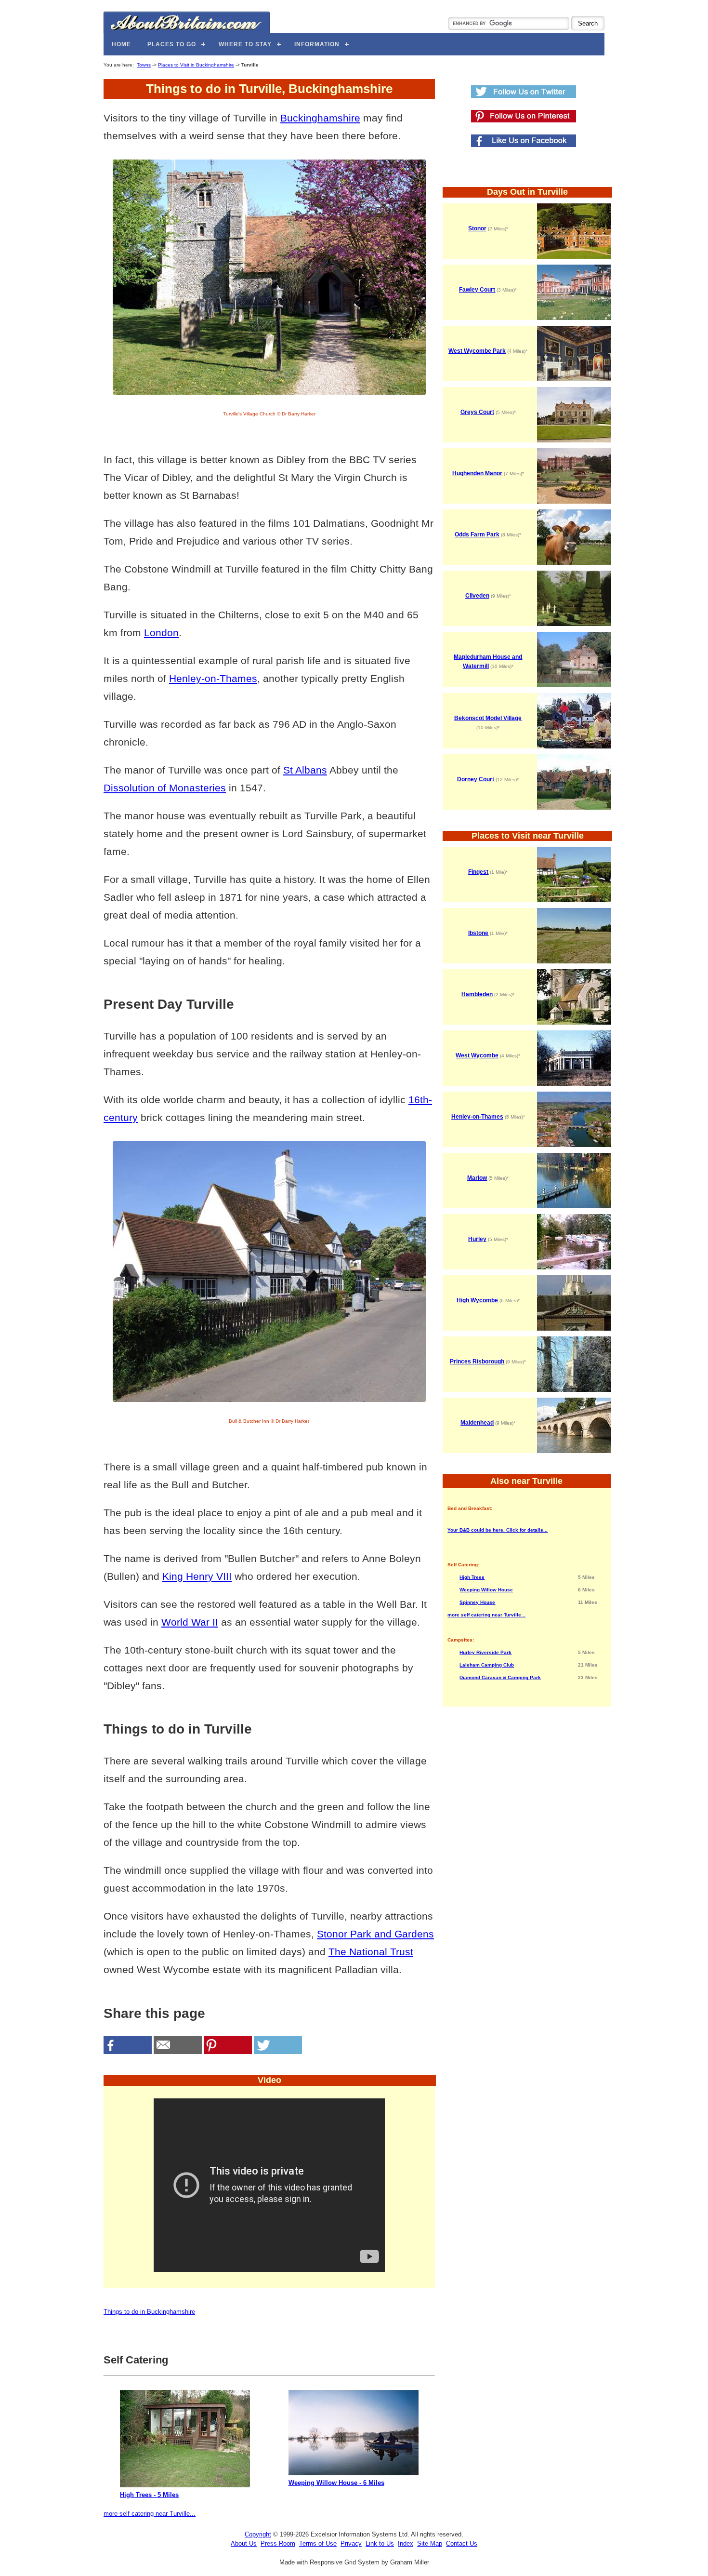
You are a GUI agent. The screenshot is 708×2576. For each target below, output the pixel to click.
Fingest (478, 872)
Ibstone (478, 933)
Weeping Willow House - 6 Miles (336, 2483)
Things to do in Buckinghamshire (149, 2312)
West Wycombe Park (477, 351)
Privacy (351, 2543)
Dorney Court (476, 779)
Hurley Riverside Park (485, 1652)
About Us (244, 2543)
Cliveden (477, 596)
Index (406, 2543)
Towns (144, 65)
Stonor (477, 228)
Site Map (430, 2543)
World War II (190, 1622)
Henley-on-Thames (213, 678)
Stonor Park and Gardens (375, 1934)
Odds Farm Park (477, 534)
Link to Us (380, 2543)
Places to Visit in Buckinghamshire (196, 65)
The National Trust (371, 1952)
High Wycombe (477, 1300)
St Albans (305, 770)
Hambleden (477, 994)
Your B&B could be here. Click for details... (498, 1530)
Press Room (278, 2543)
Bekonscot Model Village (488, 718)
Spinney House (477, 1602)
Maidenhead (477, 1423)
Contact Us (462, 2543)
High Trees (472, 1577)
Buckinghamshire (320, 118)
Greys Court (477, 412)
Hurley (477, 1239)
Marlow (477, 1178)
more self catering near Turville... (150, 2514)
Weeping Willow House (486, 1590)
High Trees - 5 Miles (149, 2495)
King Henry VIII (197, 1576)
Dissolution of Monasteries (165, 788)
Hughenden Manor (477, 473)
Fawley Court (477, 290)
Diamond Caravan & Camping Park (500, 1677)
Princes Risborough (477, 1361)
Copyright (258, 2534)
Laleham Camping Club (487, 1665)
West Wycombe (477, 1055)
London (161, 633)
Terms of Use (318, 2543)
